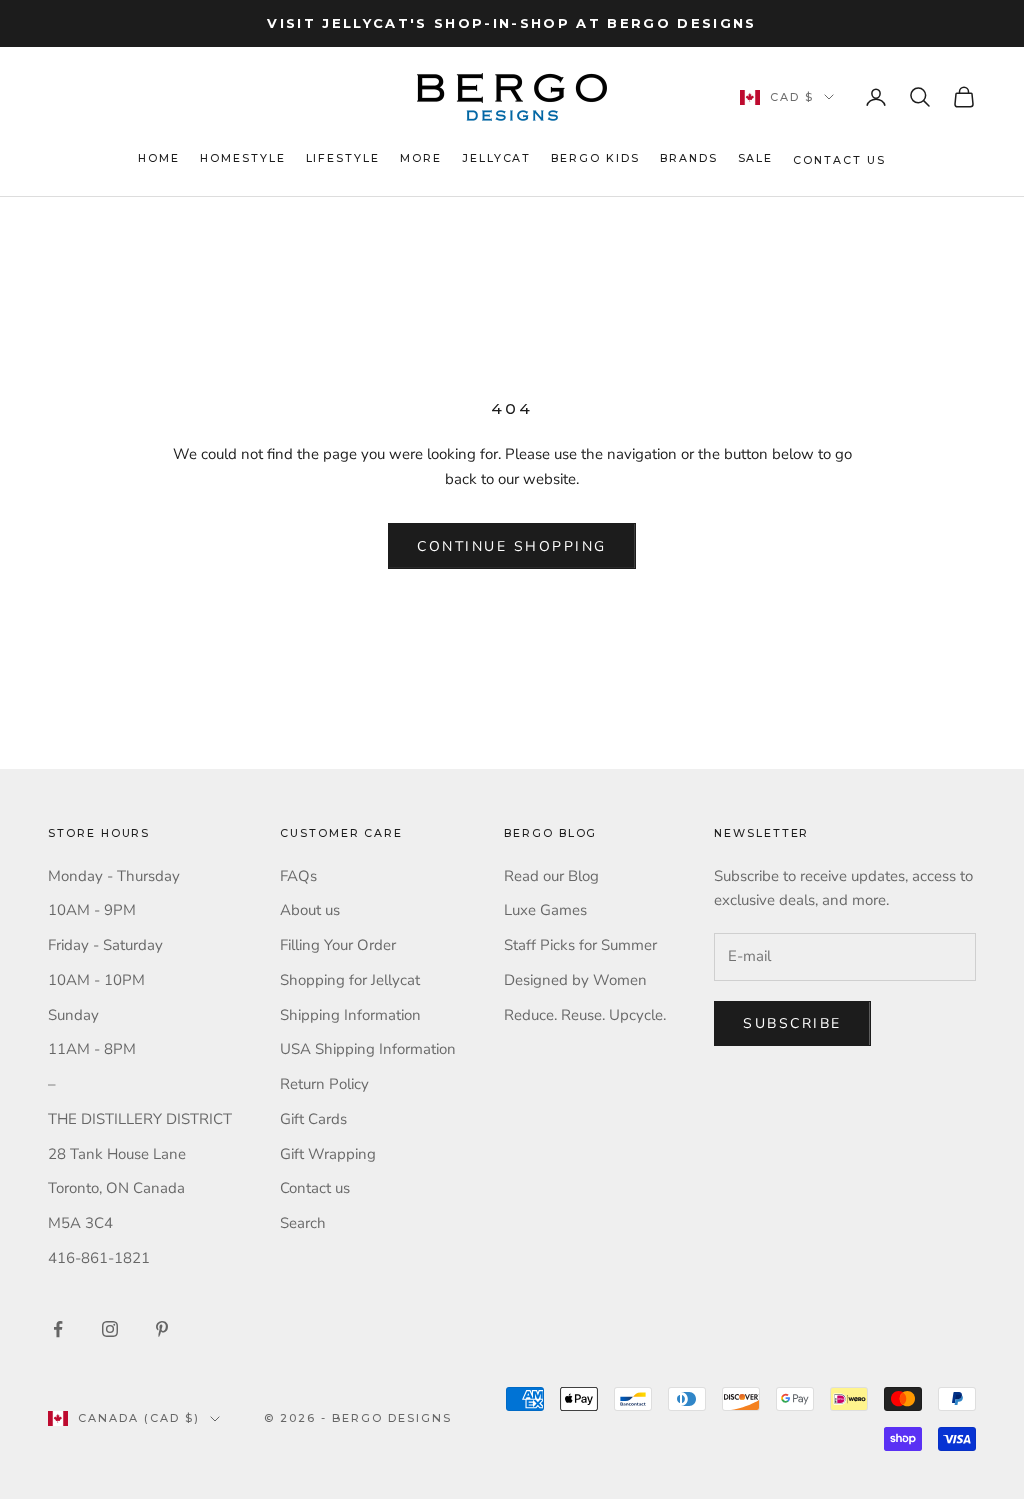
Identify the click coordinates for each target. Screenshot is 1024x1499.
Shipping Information (350, 1015)
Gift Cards (313, 1119)
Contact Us (839, 160)
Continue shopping (512, 546)
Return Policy (324, 1084)
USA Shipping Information (368, 1049)
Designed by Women (575, 980)
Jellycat (497, 158)
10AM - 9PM (92, 910)
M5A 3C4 (80, 1223)
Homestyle (243, 158)
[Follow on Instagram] (110, 1329)
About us (310, 910)
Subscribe (792, 1023)
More (421, 158)
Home (159, 158)
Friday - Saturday (105, 945)
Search (303, 1223)
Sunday (73, 1015)
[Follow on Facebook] (58, 1329)
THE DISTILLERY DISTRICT (140, 1119)
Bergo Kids (595, 158)
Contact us (315, 1188)
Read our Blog (551, 876)
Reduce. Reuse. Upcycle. (585, 1015)
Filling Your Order (338, 945)
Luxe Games (545, 910)
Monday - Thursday (114, 876)
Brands (689, 158)
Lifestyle (343, 158)
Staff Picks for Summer (580, 945)
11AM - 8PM (92, 1049)
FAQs (298, 876)
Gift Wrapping (328, 1154)
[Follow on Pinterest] (162, 1329)
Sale (756, 158)
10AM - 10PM (96, 980)
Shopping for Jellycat (350, 980)
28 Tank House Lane (117, 1154)
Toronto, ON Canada (116, 1188)
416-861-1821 (99, 1258)
